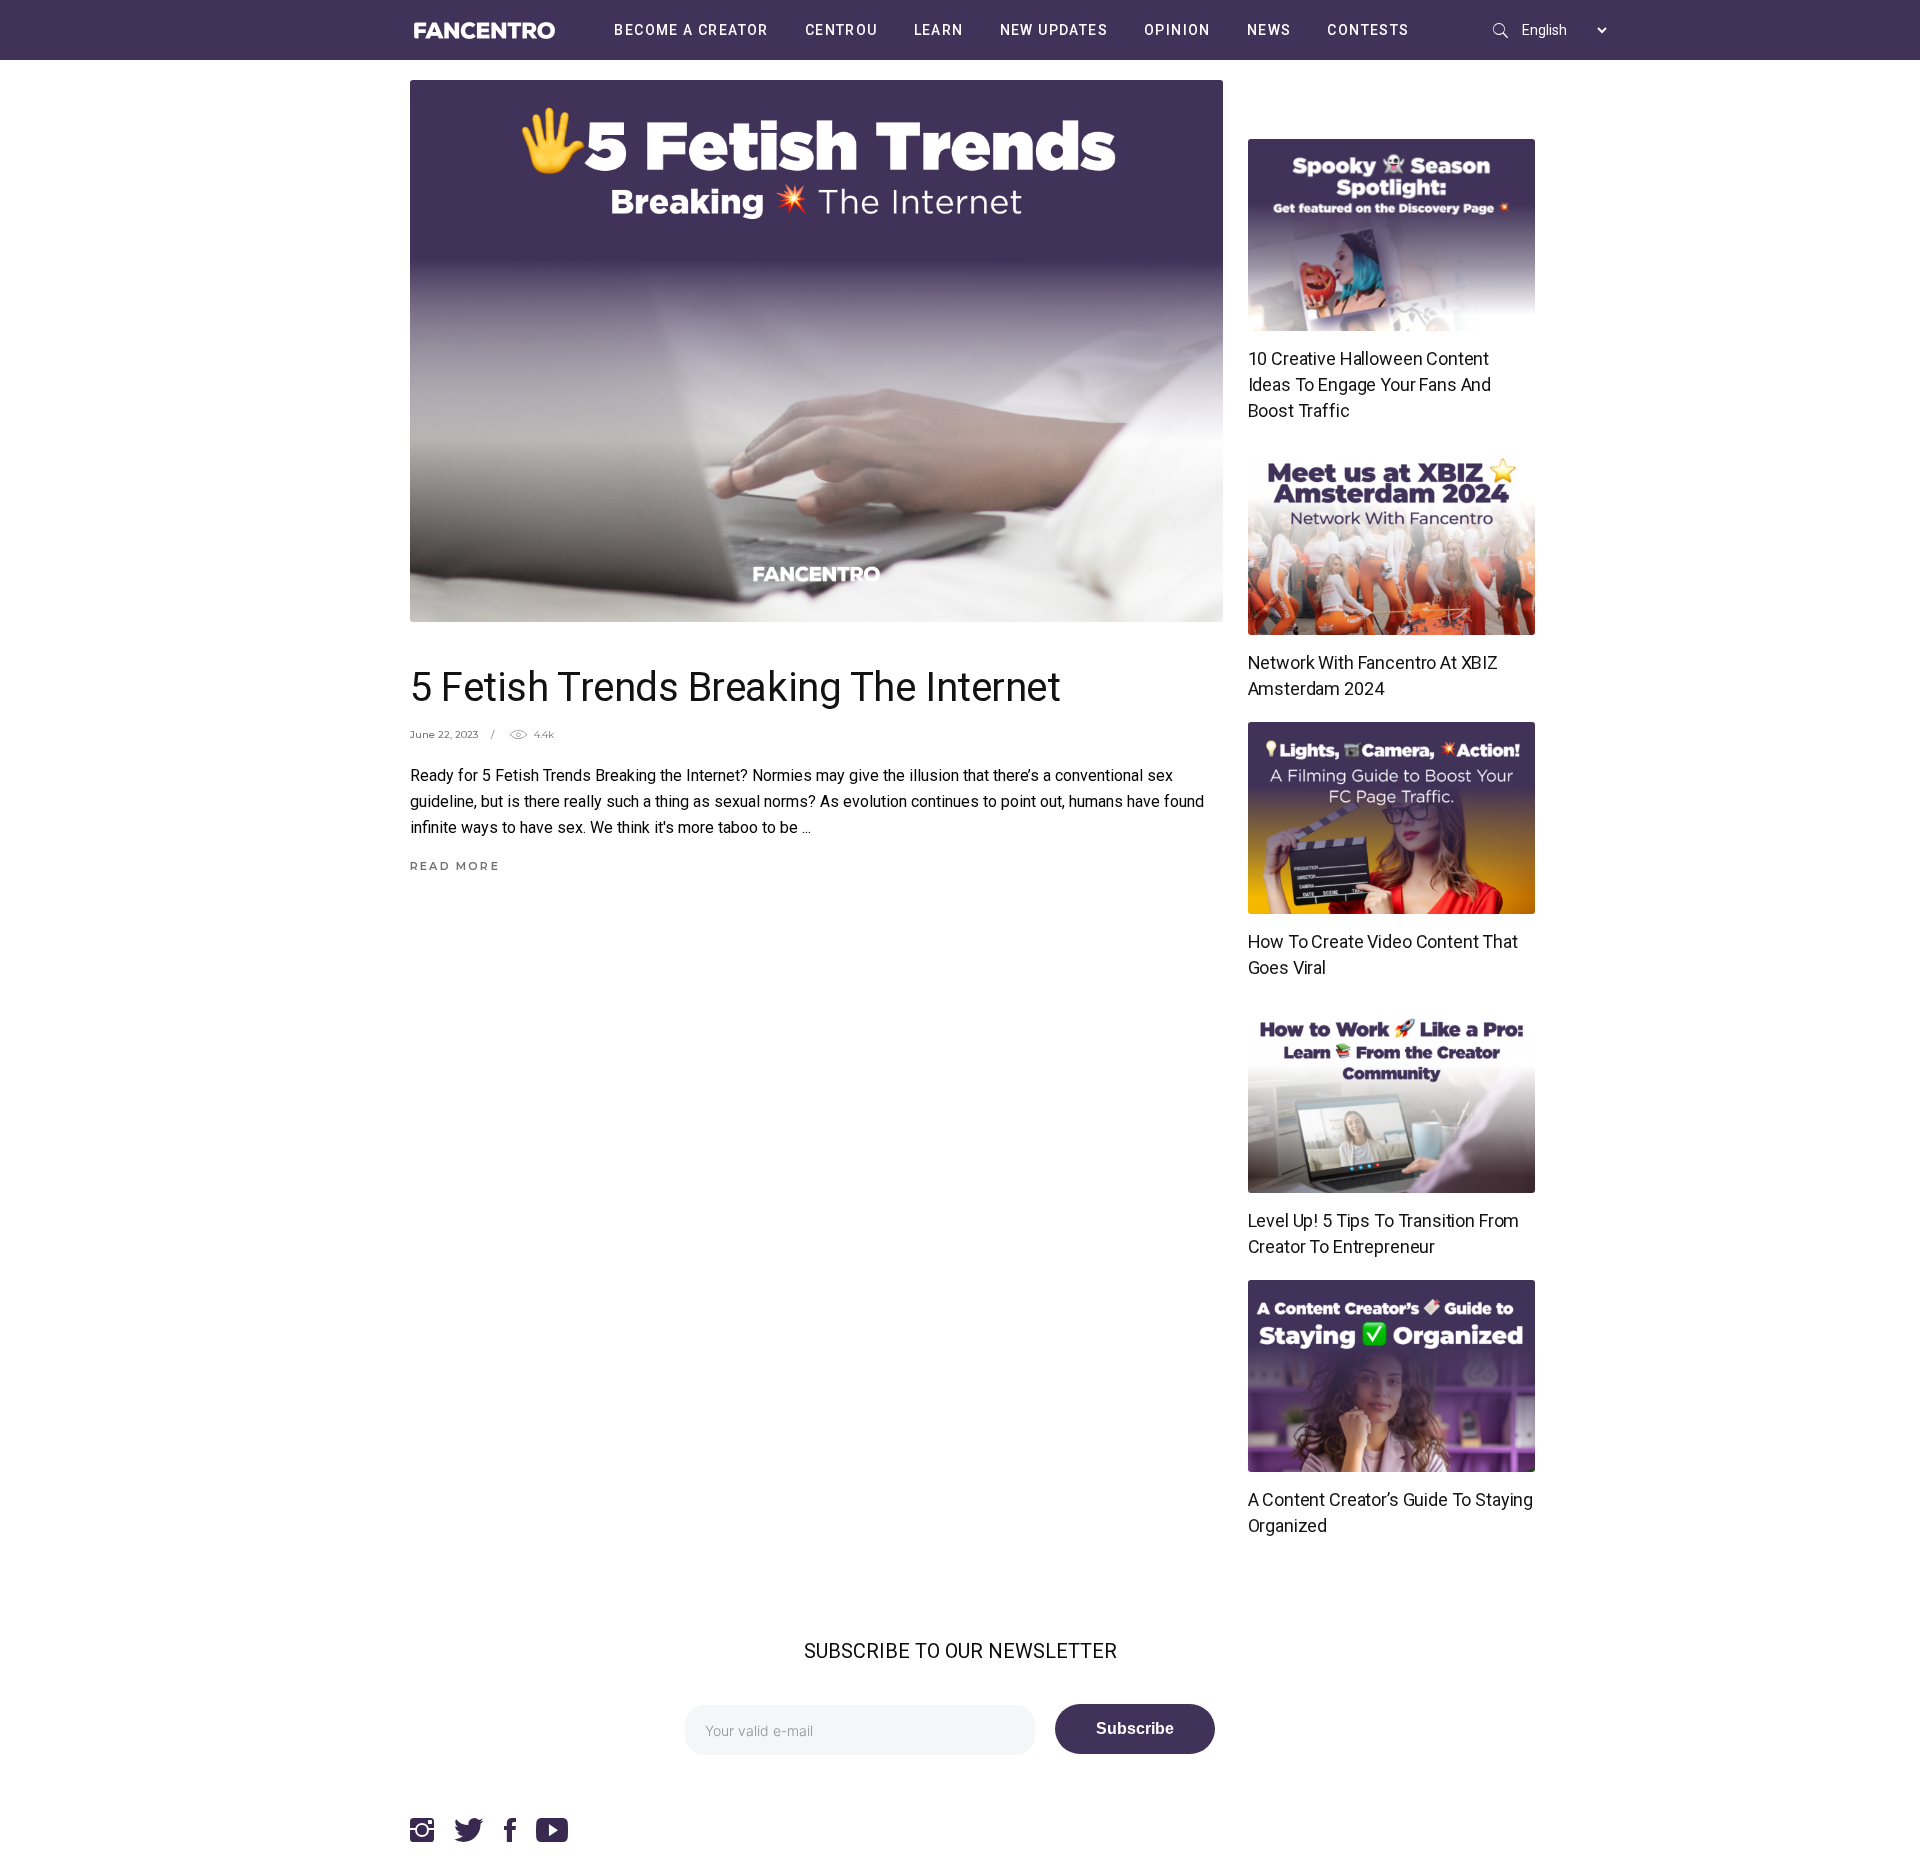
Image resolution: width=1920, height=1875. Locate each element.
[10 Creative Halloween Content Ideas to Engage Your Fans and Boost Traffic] (1392, 235)
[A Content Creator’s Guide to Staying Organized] (1392, 1376)
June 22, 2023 (444, 734)
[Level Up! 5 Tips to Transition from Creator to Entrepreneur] (1392, 1097)
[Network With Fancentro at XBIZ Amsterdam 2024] (1392, 539)
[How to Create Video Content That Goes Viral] (1392, 818)
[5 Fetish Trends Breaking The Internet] (816, 351)
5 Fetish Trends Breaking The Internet (735, 687)
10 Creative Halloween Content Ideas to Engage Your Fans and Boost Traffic (1370, 384)
